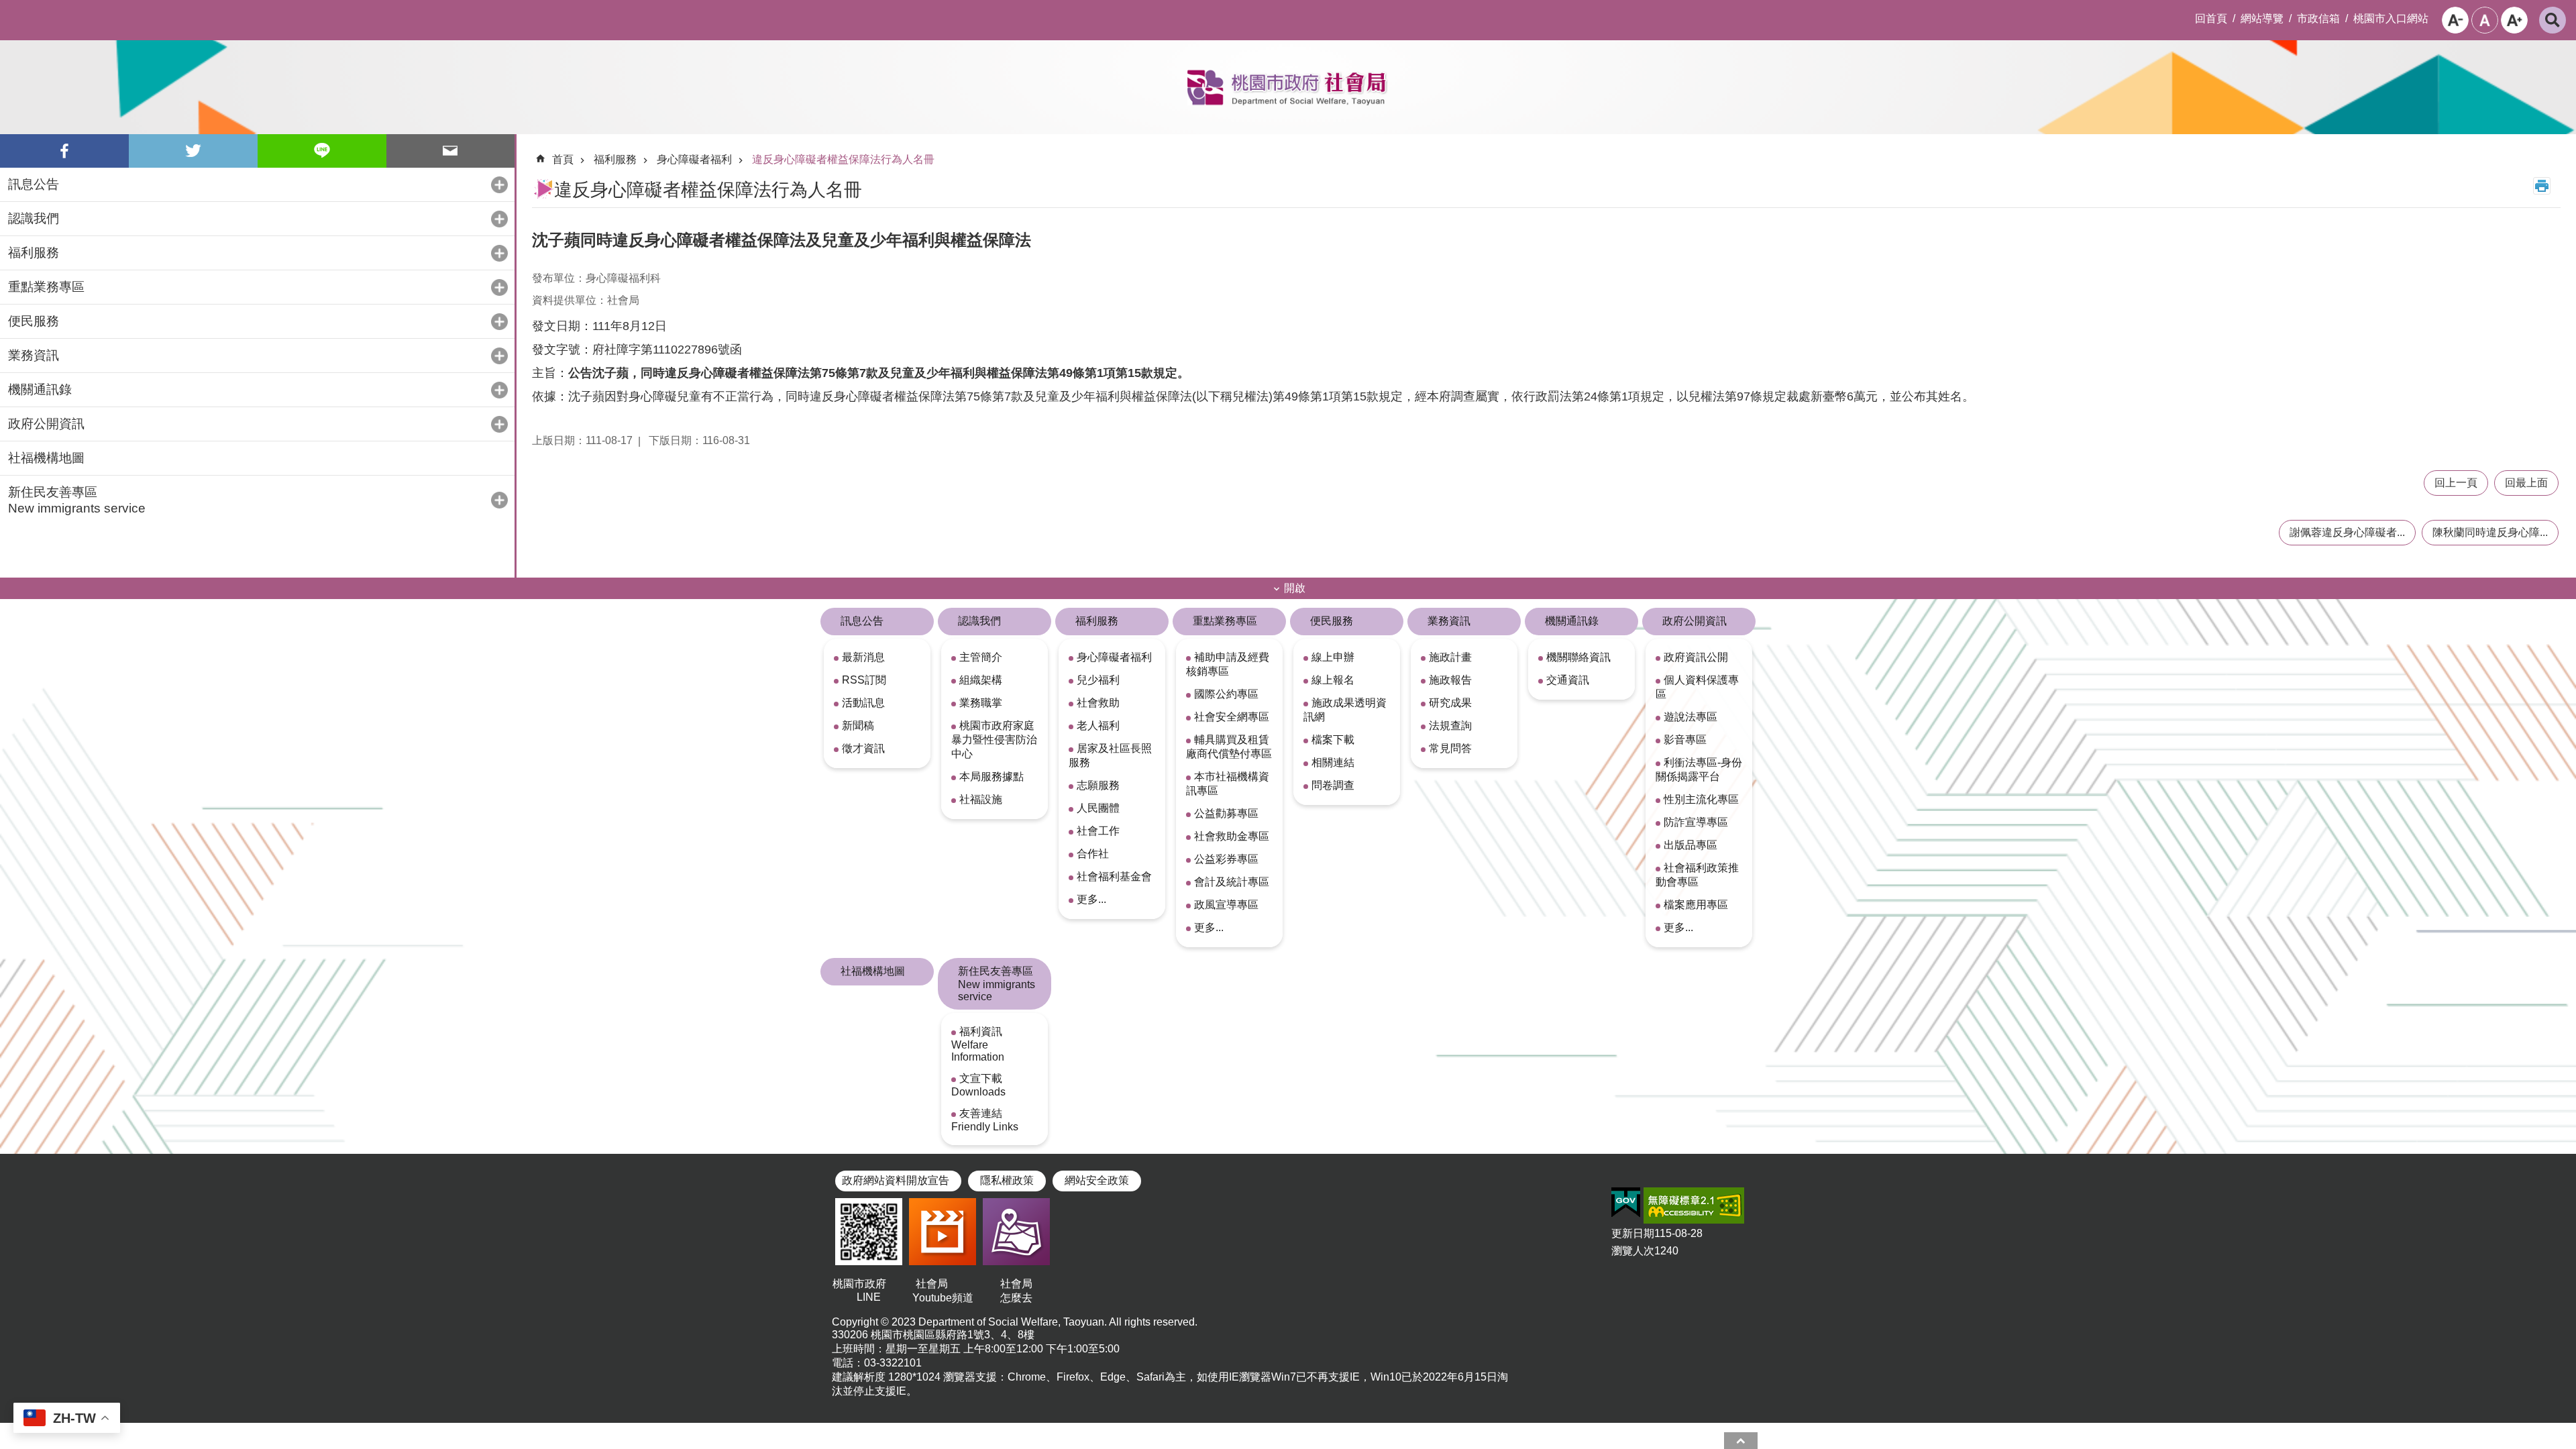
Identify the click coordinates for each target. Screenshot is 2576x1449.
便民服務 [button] (34, 321)
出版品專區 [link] (1690, 845)
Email (451, 151)
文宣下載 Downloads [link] (978, 1085)
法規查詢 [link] (1450, 726)
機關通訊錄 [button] (40, 389)
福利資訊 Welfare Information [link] (978, 1044)
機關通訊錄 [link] (1572, 621)
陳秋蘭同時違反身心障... (2490, 532)
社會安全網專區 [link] (1232, 717)
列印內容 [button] (2542, 186)
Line (322, 151)
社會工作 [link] (1098, 831)
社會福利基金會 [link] (1114, 876)
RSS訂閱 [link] (864, 680)
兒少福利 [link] (1098, 680)
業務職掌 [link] (981, 703)
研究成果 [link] (1450, 703)
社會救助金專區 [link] (1232, 836)
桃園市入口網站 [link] (2391, 18)
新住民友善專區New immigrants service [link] (997, 984)
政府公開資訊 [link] (1695, 621)
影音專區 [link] (1685, 740)
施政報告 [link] (1450, 680)
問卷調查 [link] (1333, 785)
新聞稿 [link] (858, 726)
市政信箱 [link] (2318, 18)
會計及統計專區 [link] (1232, 882)
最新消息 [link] (863, 657)
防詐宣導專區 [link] (1696, 822)
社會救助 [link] (1098, 703)
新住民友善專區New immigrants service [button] (77, 500)
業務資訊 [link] (1449, 621)
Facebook (64, 151)
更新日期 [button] (1633, 1233)
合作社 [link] (1093, 854)
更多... (1091, 899)
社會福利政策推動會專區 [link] (1697, 875)
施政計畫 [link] (1450, 657)
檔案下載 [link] (1333, 740)
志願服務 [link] (1098, 785)
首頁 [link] (563, 159)
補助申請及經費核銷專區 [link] (1228, 664)
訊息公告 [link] (862, 621)
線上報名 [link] (1333, 680)
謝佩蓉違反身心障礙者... (2347, 532)
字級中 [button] (2485, 20)
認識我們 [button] (34, 218)
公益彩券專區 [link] (1226, 859)
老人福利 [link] (1098, 726)
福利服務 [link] (615, 159)
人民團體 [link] (1098, 808)
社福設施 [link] (981, 799)
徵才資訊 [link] (863, 748)
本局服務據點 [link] (991, 776)
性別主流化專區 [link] (1701, 799)
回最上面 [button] (2526, 483)
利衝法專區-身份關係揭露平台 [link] (1699, 769)
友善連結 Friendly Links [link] (985, 1120)
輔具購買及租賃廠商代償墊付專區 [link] (1229, 747)
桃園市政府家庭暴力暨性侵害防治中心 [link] (994, 740)
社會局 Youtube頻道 (943, 1291)
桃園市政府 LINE (869, 1290)
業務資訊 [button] (34, 355)
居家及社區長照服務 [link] (1110, 755)
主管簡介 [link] (981, 657)
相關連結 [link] (1333, 762)
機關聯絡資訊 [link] (1578, 657)
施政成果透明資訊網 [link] (1345, 710)
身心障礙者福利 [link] (694, 159)
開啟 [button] (1295, 588)
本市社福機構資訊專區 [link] (1228, 784)
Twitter (193, 151)
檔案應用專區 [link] (1696, 905)
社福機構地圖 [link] (46, 458)
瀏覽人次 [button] (1633, 1251)
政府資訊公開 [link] (1696, 657)
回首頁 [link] (2211, 18)
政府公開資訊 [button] (46, 424)
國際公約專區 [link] (1226, 694)
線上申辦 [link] (1333, 657)
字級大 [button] (2514, 20)
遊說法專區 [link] (1690, 717)
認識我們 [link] (979, 621)
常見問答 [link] (1450, 748)
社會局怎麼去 (1016, 1291)
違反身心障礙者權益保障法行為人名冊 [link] (843, 159)
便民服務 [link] (1332, 621)
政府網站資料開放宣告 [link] (896, 1180)
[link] (1626, 1203)
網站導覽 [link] (2262, 18)
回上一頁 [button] (2456, 483)
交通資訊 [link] (1568, 680)
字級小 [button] (2455, 20)
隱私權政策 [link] (1007, 1180)
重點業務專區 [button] (46, 287)
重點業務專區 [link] (1225, 621)
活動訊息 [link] (863, 703)
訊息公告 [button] (34, 184)
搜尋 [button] (2553, 20)
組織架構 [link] (981, 680)
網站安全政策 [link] (1097, 1180)
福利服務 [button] (34, 253)
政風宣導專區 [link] (1226, 905)
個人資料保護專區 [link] (1697, 687)
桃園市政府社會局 (1288, 87)
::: (11, 11)
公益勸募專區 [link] (1226, 813)
